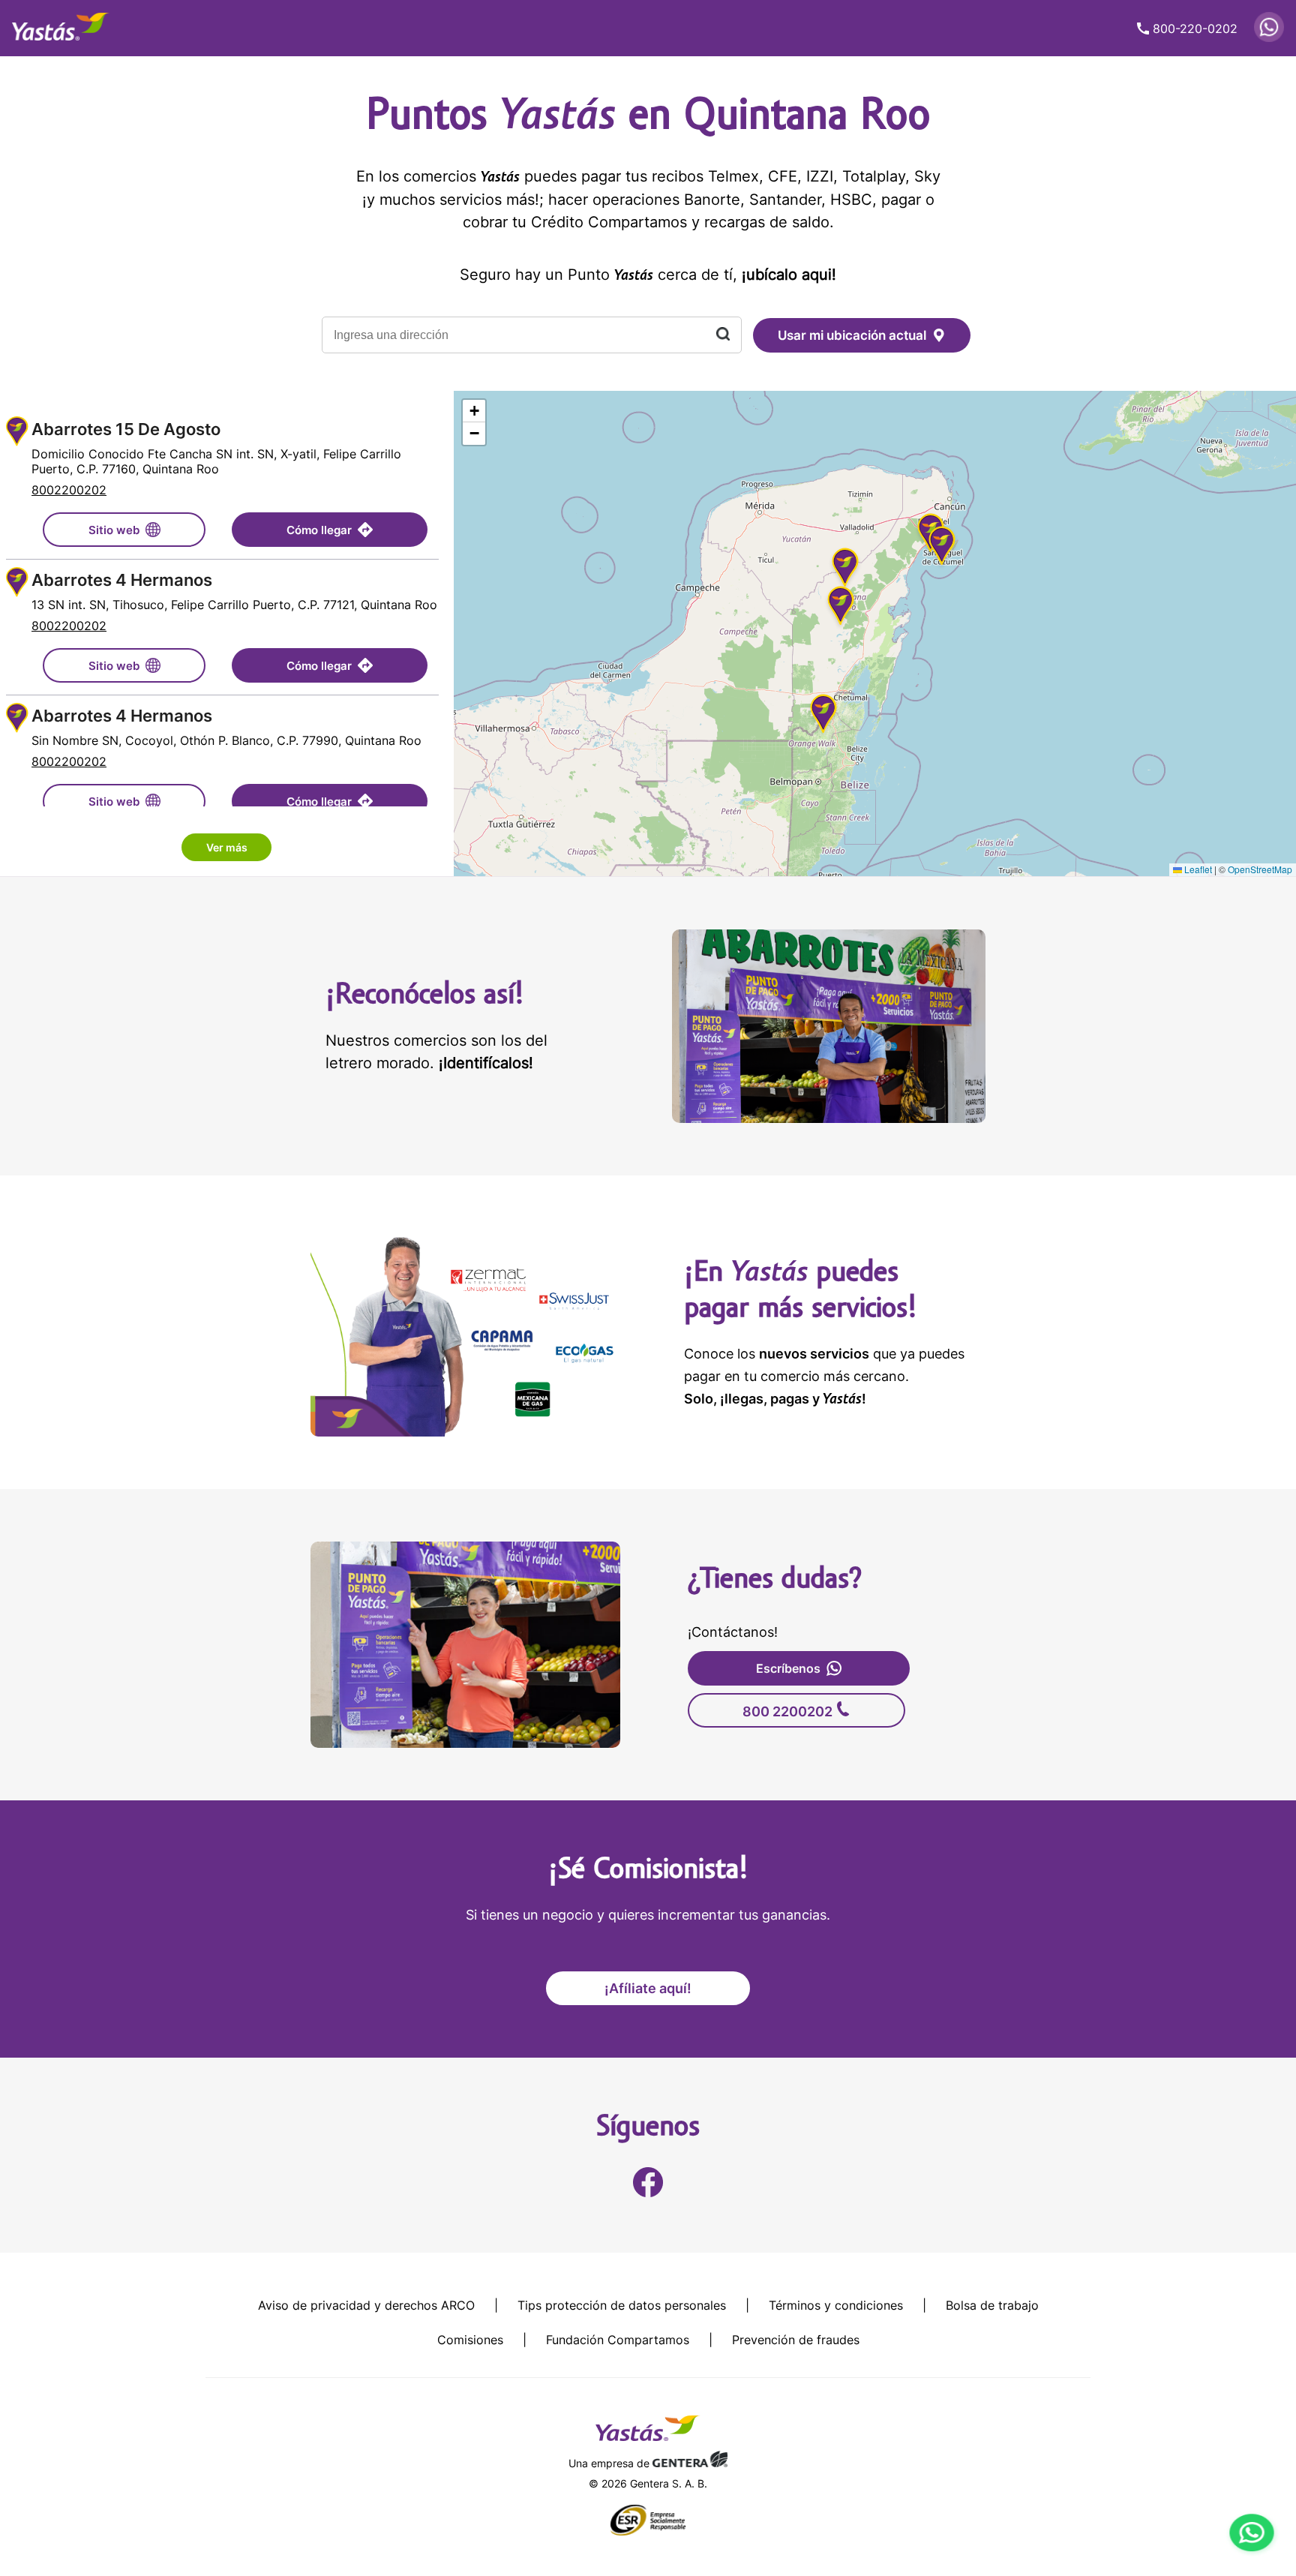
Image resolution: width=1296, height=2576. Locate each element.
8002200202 (69, 490)
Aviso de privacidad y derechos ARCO (366, 2305)
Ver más (227, 847)
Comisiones (470, 2340)
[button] (841, 608)
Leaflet (1197, 869)
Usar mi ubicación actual (852, 335)
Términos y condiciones (836, 2305)
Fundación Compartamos (618, 2340)
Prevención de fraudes (796, 2340)
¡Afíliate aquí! (648, 1988)
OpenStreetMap (1260, 869)
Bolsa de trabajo (992, 2305)
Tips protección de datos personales (622, 2305)
